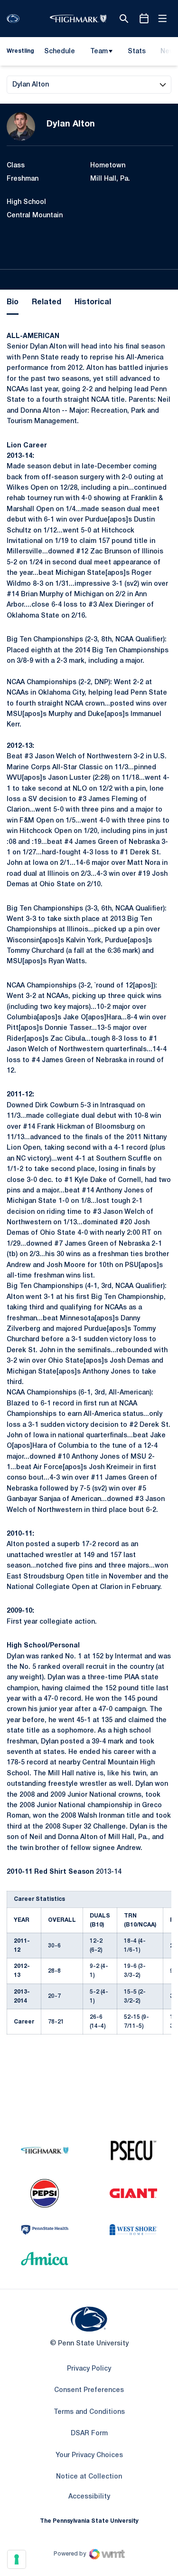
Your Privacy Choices (89, 2455)
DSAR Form (89, 2434)
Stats (137, 52)
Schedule (60, 52)
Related (47, 302)
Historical (93, 302)
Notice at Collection (89, 2477)
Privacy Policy (89, 2369)
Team (99, 52)
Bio (13, 302)
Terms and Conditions (89, 2412)
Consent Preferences (89, 2390)
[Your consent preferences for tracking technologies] (17, 2559)
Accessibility (89, 2497)
